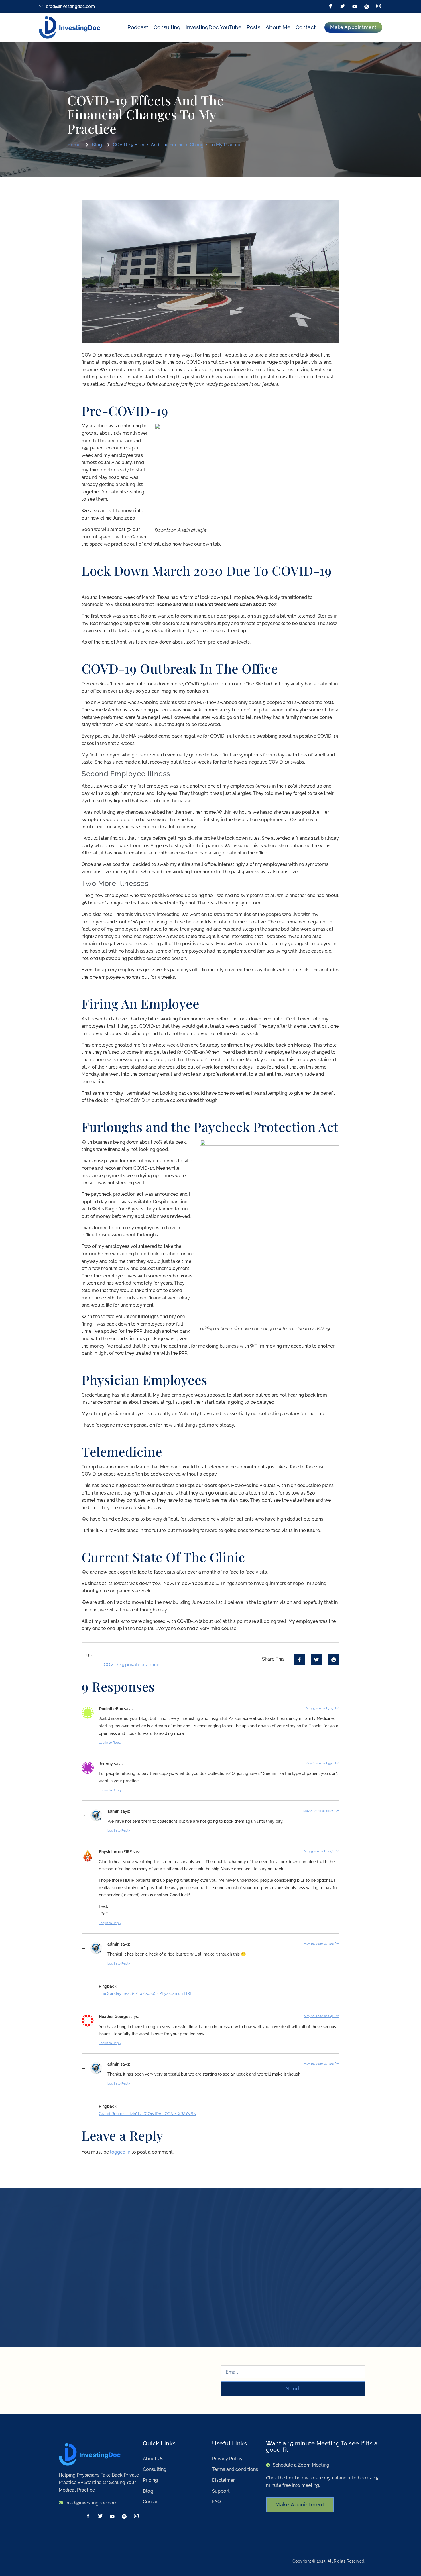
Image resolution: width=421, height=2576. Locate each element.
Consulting (167, 27)
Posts (253, 27)
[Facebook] (330, 7)
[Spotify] (367, 7)
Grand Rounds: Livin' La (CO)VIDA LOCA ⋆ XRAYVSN (148, 2114)
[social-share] (299, 1660)
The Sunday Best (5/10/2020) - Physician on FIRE (145, 1993)
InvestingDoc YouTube (214, 27)
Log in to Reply (110, 1743)
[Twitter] (343, 7)
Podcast (138, 27)
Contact (306, 27)
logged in (120, 2152)
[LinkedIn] (355, 7)
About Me (278, 27)
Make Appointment (300, 2505)
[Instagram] (379, 7)
